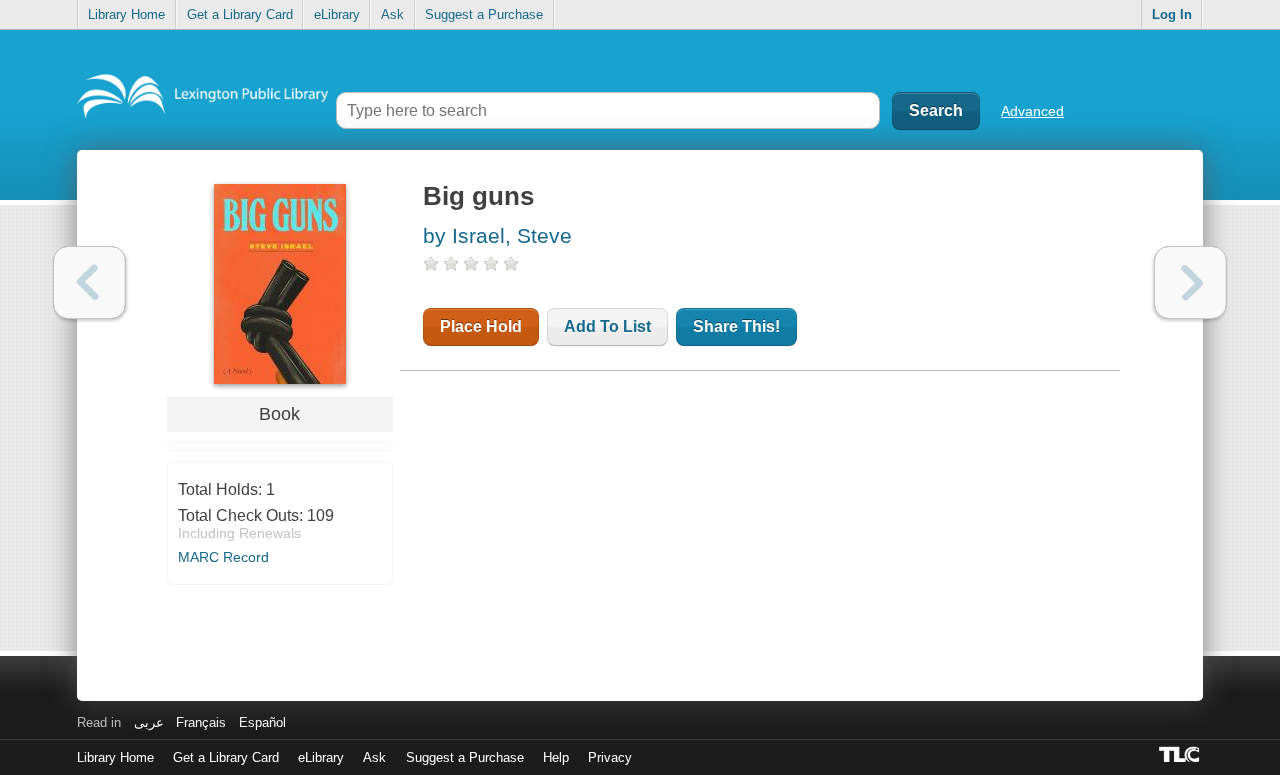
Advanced (1032, 111)
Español (262, 722)
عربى (149, 722)
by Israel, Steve (497, 235)
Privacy (610, 757)
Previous (89, 282)
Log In (1172, 14)
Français (201, 722)
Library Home (126, 14)
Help (556, 757)
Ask (392, 14)
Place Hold (481, 326)
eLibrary (337, 14)
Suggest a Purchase (484, 14)
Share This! (736, 326)
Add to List (607, 326)
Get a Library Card (240, 14)
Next (1190, 282)
